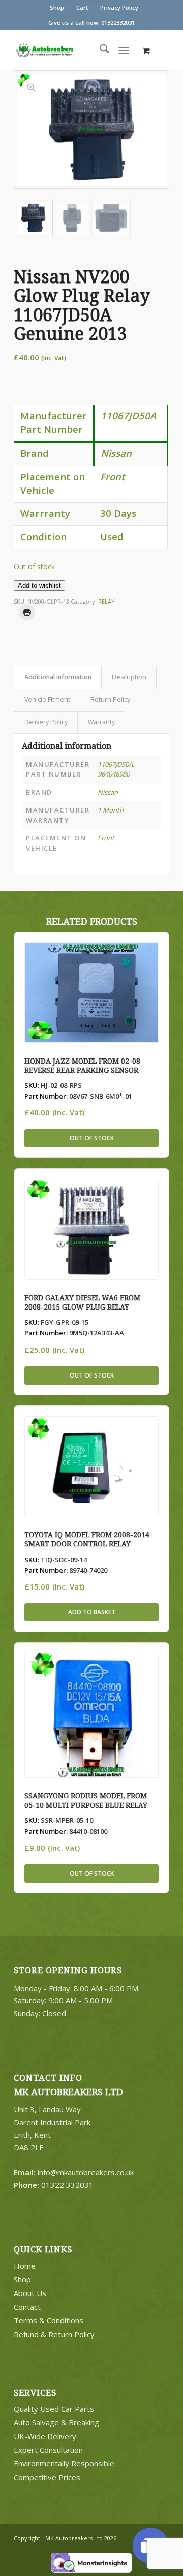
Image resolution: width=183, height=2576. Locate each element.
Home (25, 2266)
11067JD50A (115, 764)
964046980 (114, 774)
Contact (27, 2307)
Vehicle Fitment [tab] (47, 700)
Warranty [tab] (101, 722)
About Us (30, 2293)
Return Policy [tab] (110, 700)
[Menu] (124, 50)
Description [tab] (129, 677)
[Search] (99, 50)
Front (106, 838)
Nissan (108, 792)
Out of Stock (92, 1138)
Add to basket (92, 1612)
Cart (82, 7)
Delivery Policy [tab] (46, 722)
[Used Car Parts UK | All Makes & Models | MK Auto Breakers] (65, 50)
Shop (57, 7)
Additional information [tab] (58, 677)
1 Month (111, 810)
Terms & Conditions (49, 2320)
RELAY (106, 601)
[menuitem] (57, 8)
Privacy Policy (119, 7)
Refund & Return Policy (54, 2334)
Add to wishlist (39, 586)
